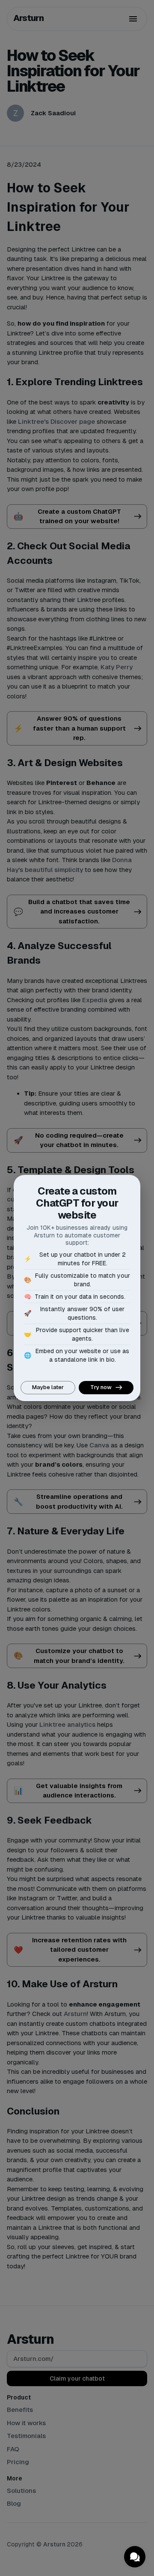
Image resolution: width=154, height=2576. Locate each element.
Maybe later (48, 1387)
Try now (101, 1387)
